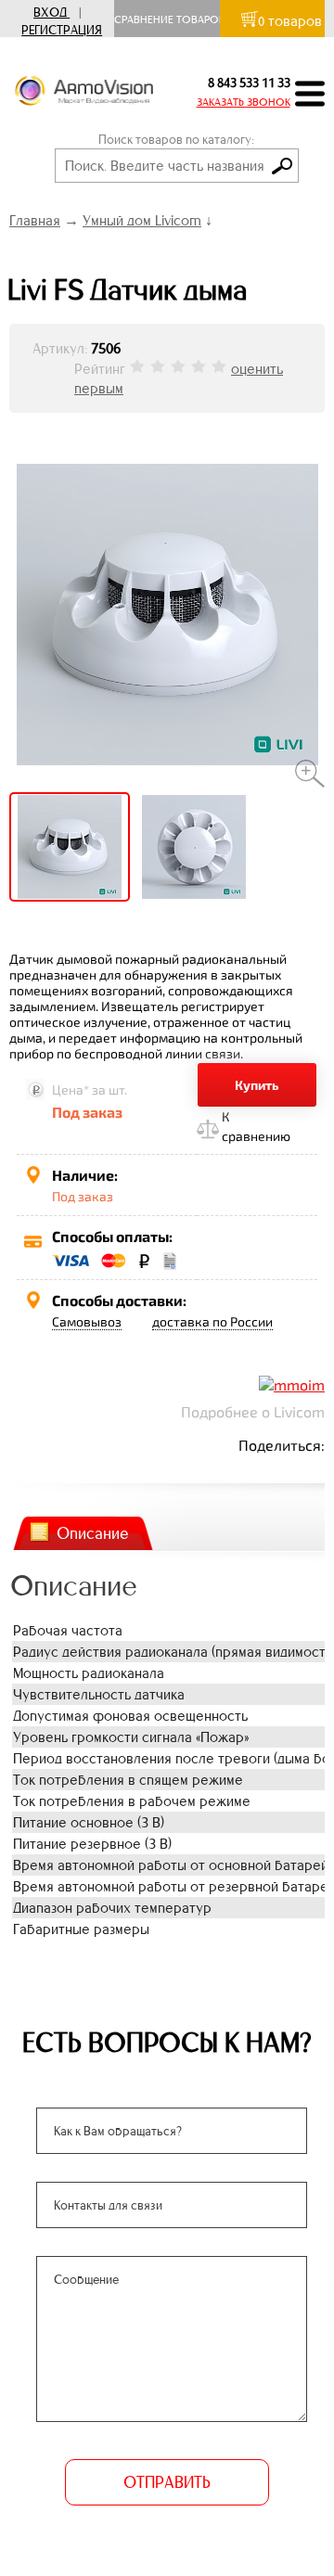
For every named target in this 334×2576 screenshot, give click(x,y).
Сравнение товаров (174, 19)
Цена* (71, 1089)
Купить (257, 1085)
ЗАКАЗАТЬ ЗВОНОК (244, 102)
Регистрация (62, 30)
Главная (35, 220)
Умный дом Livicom (142, 220)
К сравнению (256, 1126)
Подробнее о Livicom (253, 1411)
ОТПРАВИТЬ (167, 2482)
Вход (50, 13)
